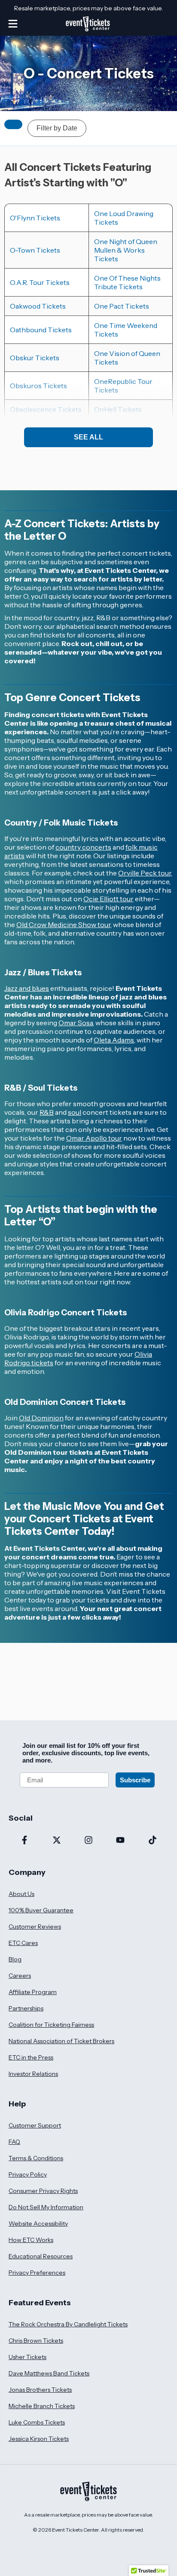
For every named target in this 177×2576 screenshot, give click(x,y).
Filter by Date (57, 128)
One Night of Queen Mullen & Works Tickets (126, 250)
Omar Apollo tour (94, 1138)
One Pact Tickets (122, 306)
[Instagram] (88, 1841)
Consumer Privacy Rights (43, 2191)
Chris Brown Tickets (36, 2341)
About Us (21, 1894)
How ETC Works (31, 2240)
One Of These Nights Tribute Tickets (127, 282)
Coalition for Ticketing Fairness (51, 2025)
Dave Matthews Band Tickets (49, 2373)
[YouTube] (120, 1841)
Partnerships (26, 2008)
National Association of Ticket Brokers (61, 2041)
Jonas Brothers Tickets (40, 2390)
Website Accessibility (38, 2223)
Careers (20, 1976)
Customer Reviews (35, 1927)
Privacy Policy (28, 2174)
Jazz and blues (27, 988)
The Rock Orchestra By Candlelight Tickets (68, 2324)
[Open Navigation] (13, 24)
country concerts (83, 847)
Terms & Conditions (36, 2158)
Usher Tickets (27, 2357)
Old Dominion (41, 1418)
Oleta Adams (114, 1040)
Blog (15, 1959)
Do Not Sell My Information (46, 2207)
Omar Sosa (76, 1023)
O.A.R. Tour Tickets (40, 282)
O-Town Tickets (35, 250)
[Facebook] (24, 1841)
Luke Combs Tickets (37, 2422)
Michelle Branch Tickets (42, 2406)
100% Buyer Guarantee (41, 1910)
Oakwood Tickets (38, 306)
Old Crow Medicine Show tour (63, 925)
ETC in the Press (31, 2057)
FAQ (14, 2142)
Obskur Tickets (35, 358)
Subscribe (135, 1780)
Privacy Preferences (37, 2273)
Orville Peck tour (145, 873)
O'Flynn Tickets (35, 218)
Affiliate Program (33, 1992)
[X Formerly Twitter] (56, 1841)
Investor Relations (33, 2074)
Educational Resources (41, 2256)
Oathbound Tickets (41, 330)
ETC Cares (23, 1943)
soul (75, 1112)
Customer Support (35, 2125)
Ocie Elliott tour (108, 899)
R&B (47, 1112)
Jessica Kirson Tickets (39, 2439)
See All (88, 437)
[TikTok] (153, 1841)
